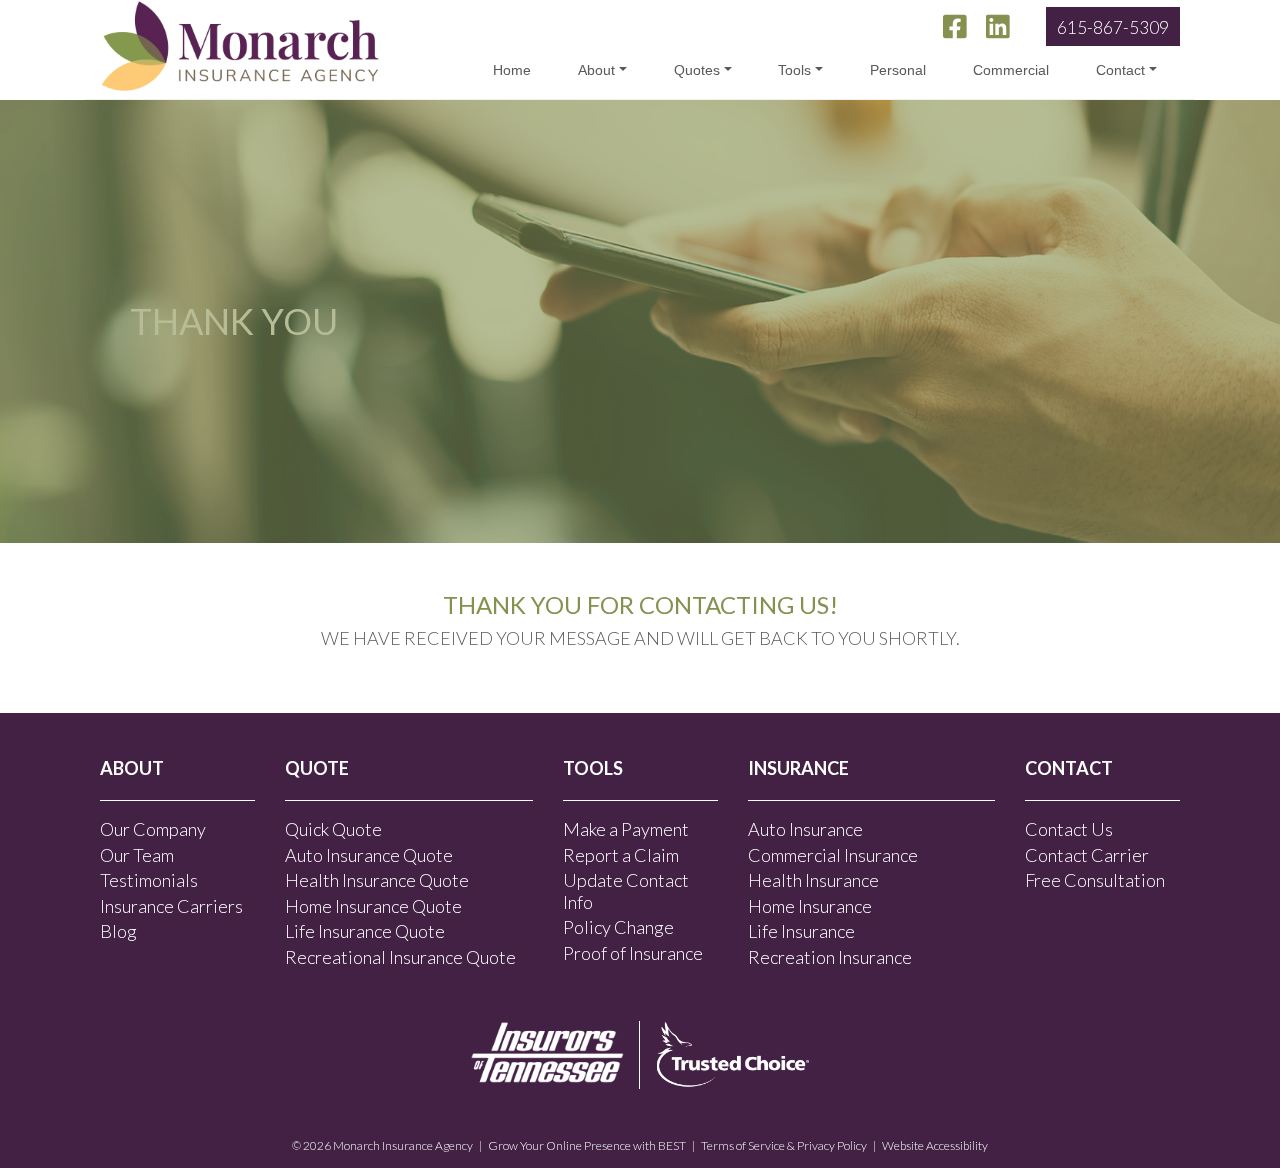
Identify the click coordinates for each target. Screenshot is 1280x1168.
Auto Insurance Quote (369, 855)
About (596, 70)
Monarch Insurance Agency (403, 1145)
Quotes (697, 70)
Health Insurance (813, 880)
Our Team (137, 855)
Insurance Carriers (171, 906)
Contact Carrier (1087, 855)
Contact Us (1069, 829)
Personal (898, 70)
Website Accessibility (935, 1145)
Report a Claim (621, 855)
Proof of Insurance (633, 953)
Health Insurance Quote (377, 880)
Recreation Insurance (830, 957)
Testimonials (149, 880)
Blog (118, 931)
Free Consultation (1095, 880)
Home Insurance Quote (373, 906)
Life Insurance (801, 931)
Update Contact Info (626, 891)
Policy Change (618, 927)
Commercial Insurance (833, 855)
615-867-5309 (1113, 27)
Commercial (1011, 70)
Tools (794, 70)
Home (512, 70)
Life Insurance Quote (365, 931)
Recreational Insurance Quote (400, 957)
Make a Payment (626, 829)
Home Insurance (810, 906)
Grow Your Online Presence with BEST (587, 1145)
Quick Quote (333, 829)
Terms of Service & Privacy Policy (784, 1145)
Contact (1120, 70)
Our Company (153, 829)
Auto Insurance (805, 829)
